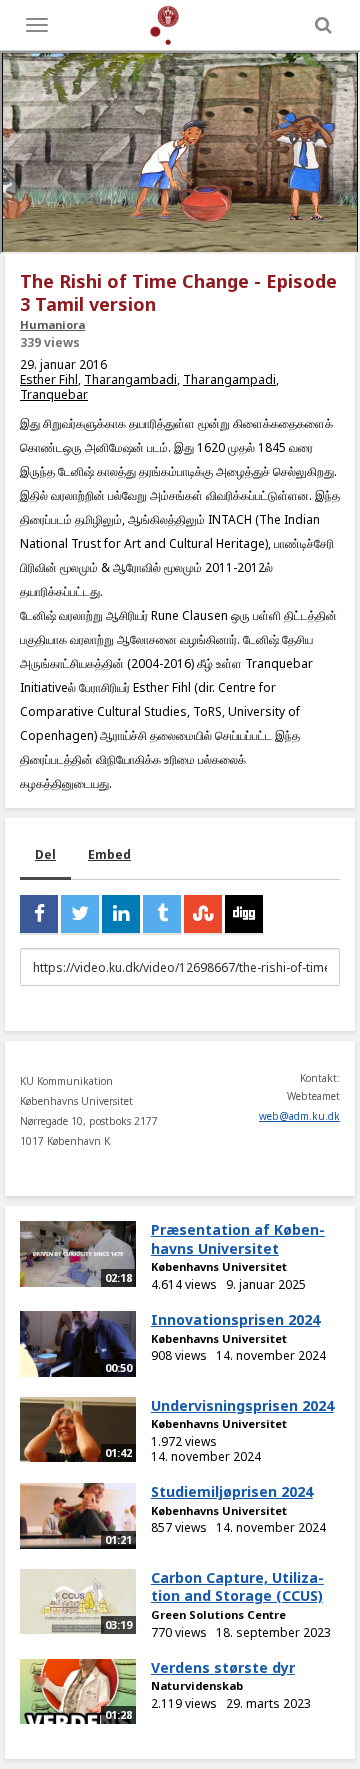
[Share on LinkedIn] (121, 914)
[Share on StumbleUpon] (203, 914)
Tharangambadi (130, 379)
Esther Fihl (49, 379)
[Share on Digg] (244, 914)
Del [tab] (45, 854)
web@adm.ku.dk (299, 1116)
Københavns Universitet (219, 1266)
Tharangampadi (229, 379)
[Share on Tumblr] (162, 914)
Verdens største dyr (223, 1667)
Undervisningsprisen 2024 (242, 1405)
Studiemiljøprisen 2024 (232, 1491)
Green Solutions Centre (218, 1614)
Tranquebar (54, 394)
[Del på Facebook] (39, 914)
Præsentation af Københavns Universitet (238, 1239)
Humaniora (52, 324)
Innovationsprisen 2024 (235, 1319)
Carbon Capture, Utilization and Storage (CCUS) (237, 1587)
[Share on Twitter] (80, 914)
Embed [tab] (109, 854)
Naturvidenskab (197, 1685)
